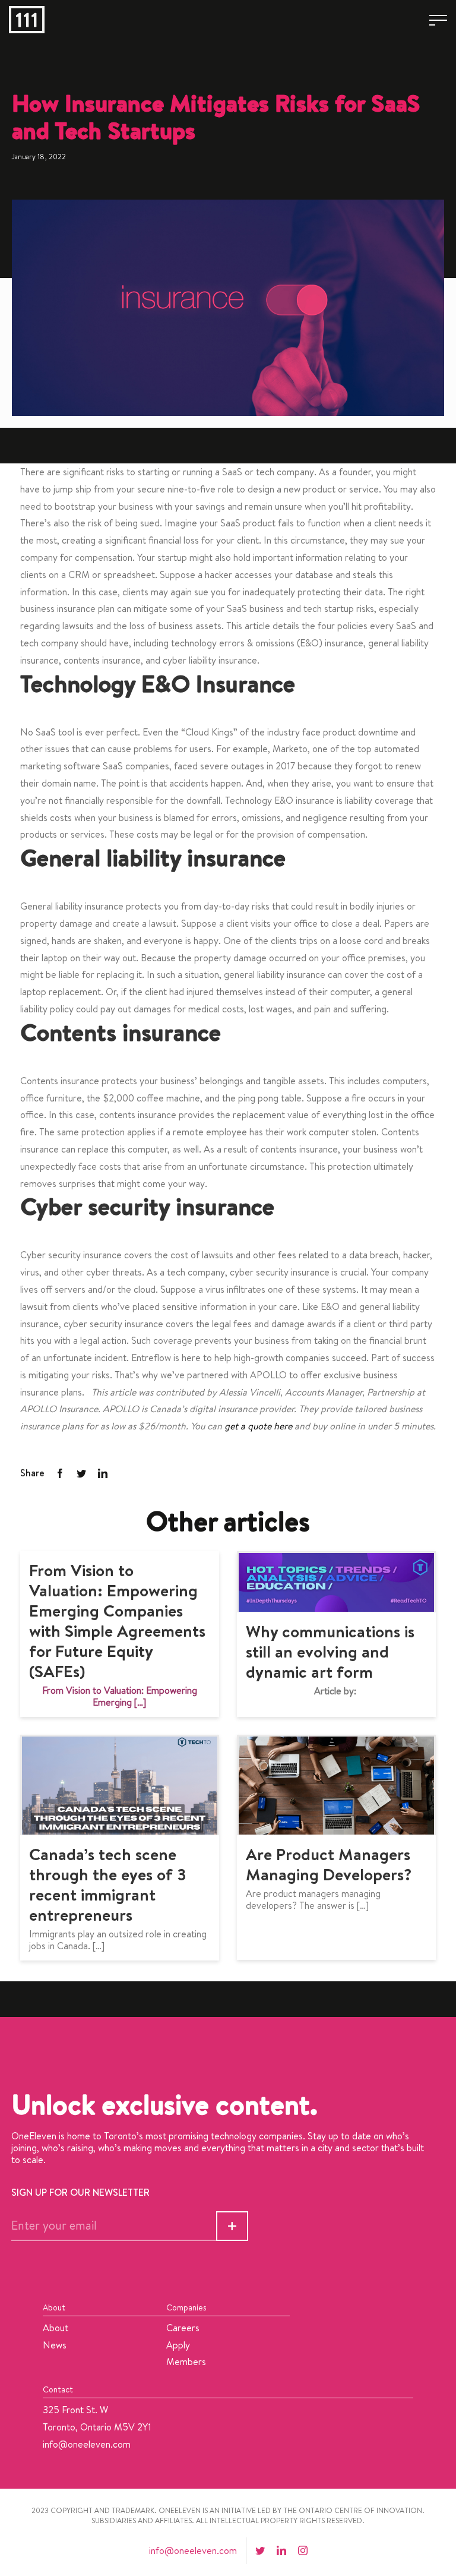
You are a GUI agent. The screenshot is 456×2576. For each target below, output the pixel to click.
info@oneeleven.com (87, 2444)
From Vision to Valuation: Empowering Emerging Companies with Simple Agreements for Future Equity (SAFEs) (117, 1620)
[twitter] (260, 2550)
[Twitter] (81, 1474)
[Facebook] (60, 1474)
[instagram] (303, 2550)
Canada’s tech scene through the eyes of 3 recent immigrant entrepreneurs (108, 1884)
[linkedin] (281, 2550)
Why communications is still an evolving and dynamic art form (330, 1651)
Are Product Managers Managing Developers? (329, 1864)
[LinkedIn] (103, 1474)
